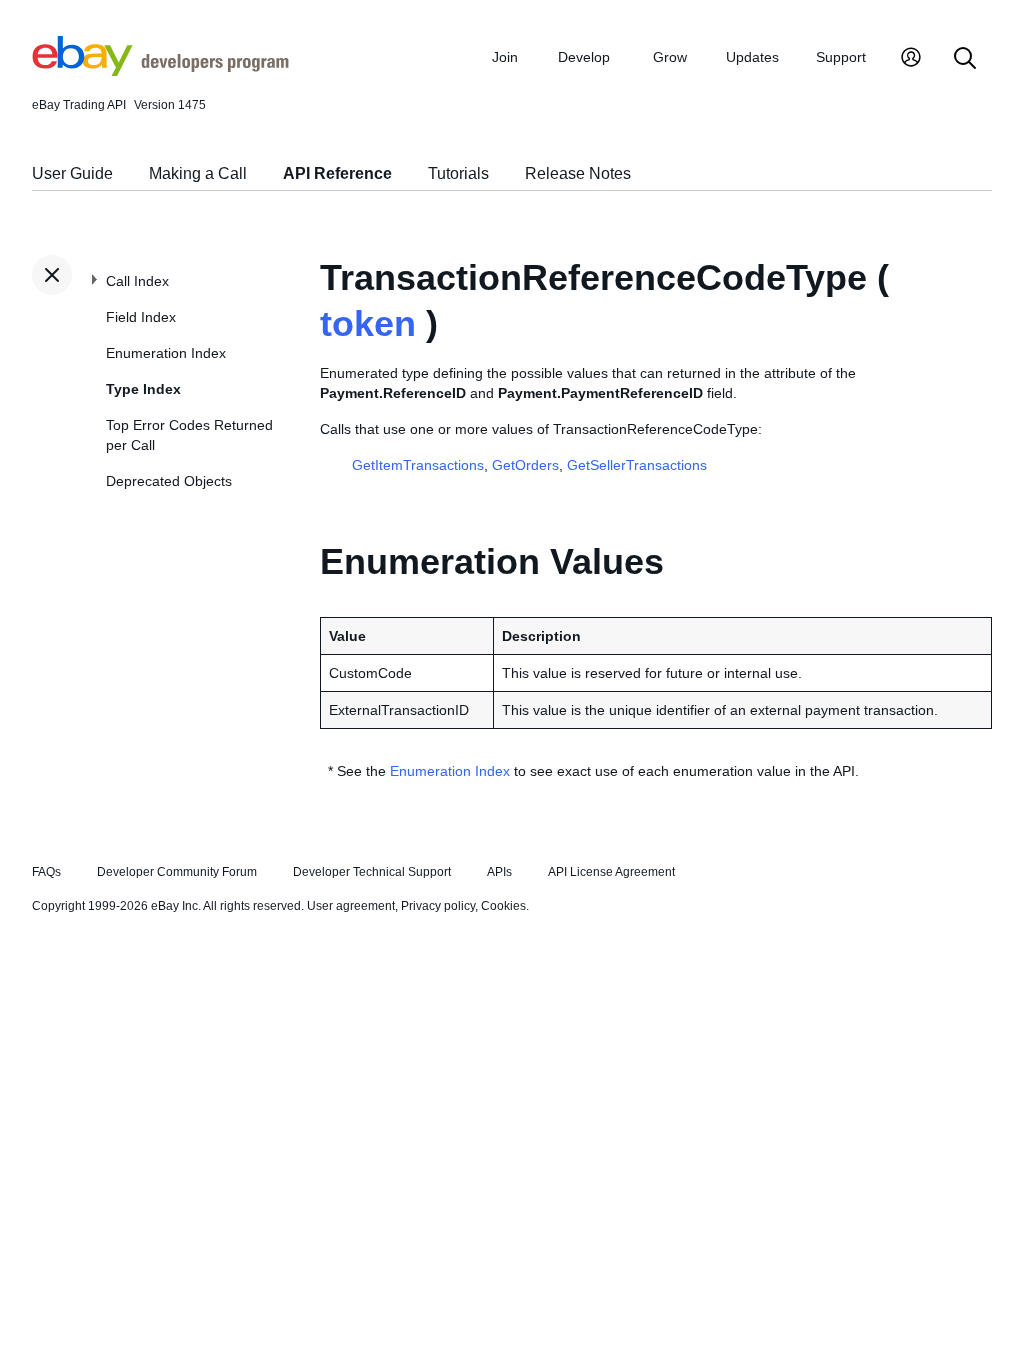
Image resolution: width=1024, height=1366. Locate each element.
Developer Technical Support (372, 872)
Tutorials (458, 173)
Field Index (141, 317)
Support (841, 57)
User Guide (72, 173)
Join (505, 57)
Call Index (137, 281)
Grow (670, 57)
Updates (752, 57)
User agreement (351, 906)
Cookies (503, 906)
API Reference (337, 173)
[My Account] (911, 59)
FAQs (46, 872)
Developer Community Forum (177, 872)
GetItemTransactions (418, 465)
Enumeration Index (166, 353)
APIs (499, 872)
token (368, 323)
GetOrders (525, 465)
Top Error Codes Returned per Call (189, 435)
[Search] (965, 59)
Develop (584, 57)
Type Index (143, 389)
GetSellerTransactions (637, 465)
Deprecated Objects (169, 481)
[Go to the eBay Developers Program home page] (160, 71)
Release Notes (578, 173)
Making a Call (198, 173)
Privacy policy (438, 906)
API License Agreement (611, 872)
